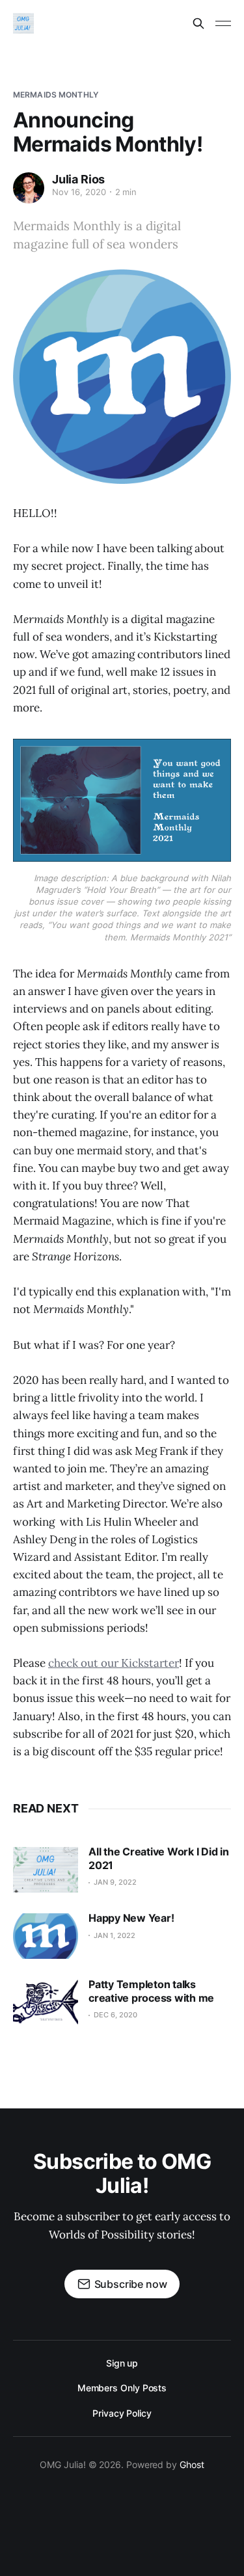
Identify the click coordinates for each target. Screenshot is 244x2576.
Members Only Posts (122, 2388)
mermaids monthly (56, 95)
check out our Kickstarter (114, 1663)
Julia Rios (78, 179)
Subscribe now (131, 2284)
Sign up (122, 2363)
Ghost (192, 2464)
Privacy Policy (122, 2413)
